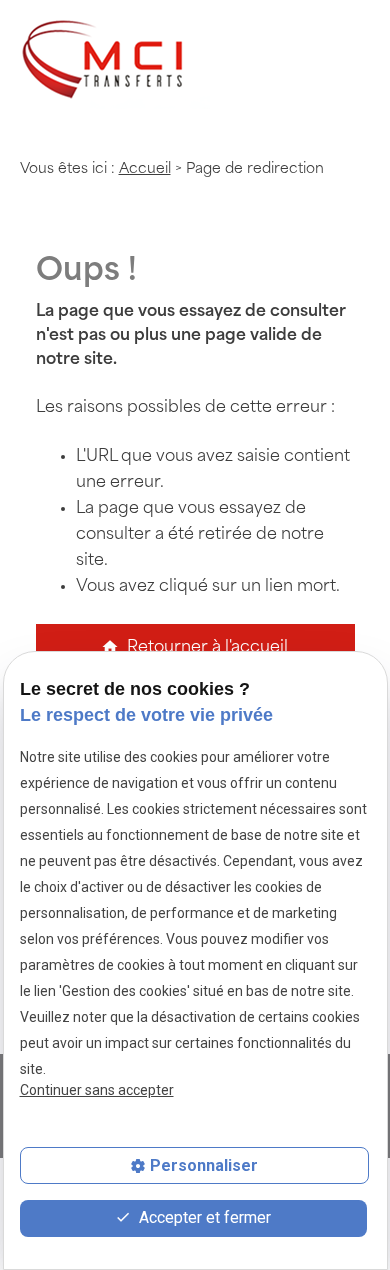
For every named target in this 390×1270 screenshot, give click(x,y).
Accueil (145, 169)
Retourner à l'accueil (194, 647)
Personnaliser (204, 1165)
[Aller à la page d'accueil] (115, 62)
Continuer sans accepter (97, 1090)
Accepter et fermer (203, 1217)
